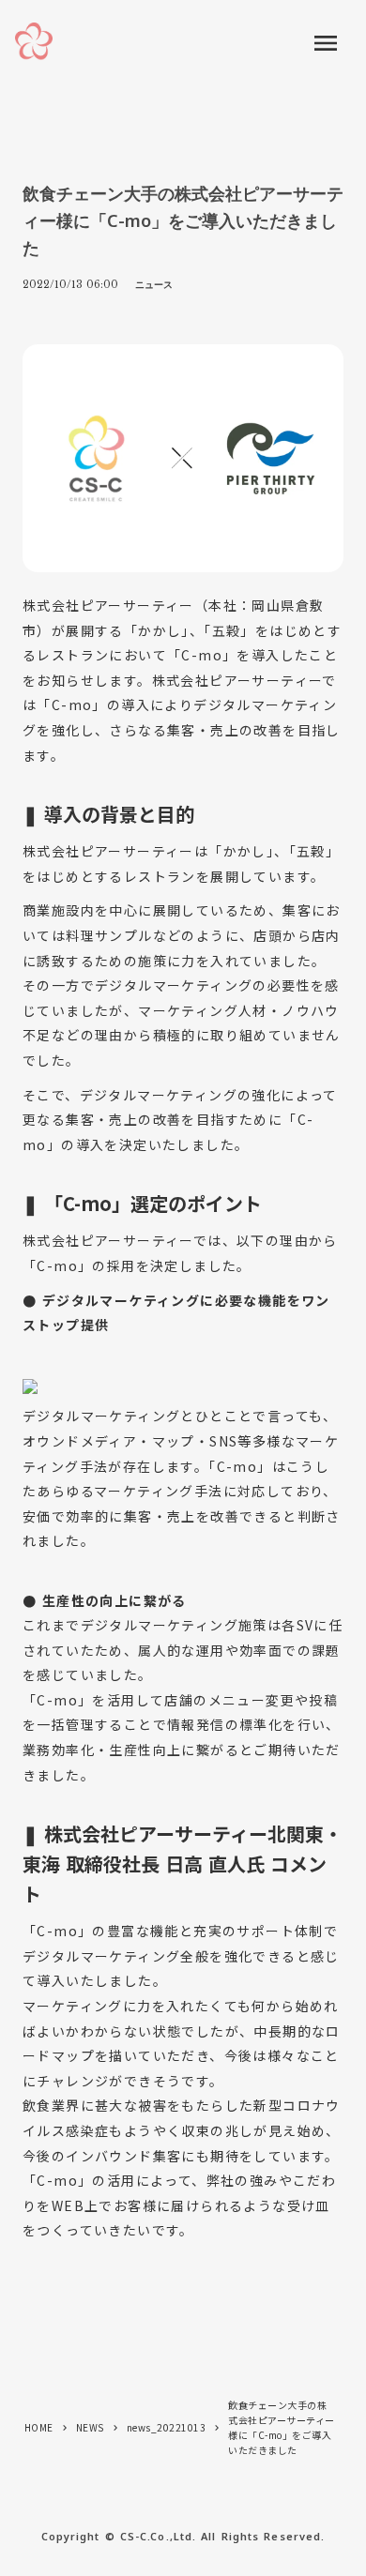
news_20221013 (167, 2427)
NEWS (90, 2427)
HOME (39, 2427)
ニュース (154, 284)
